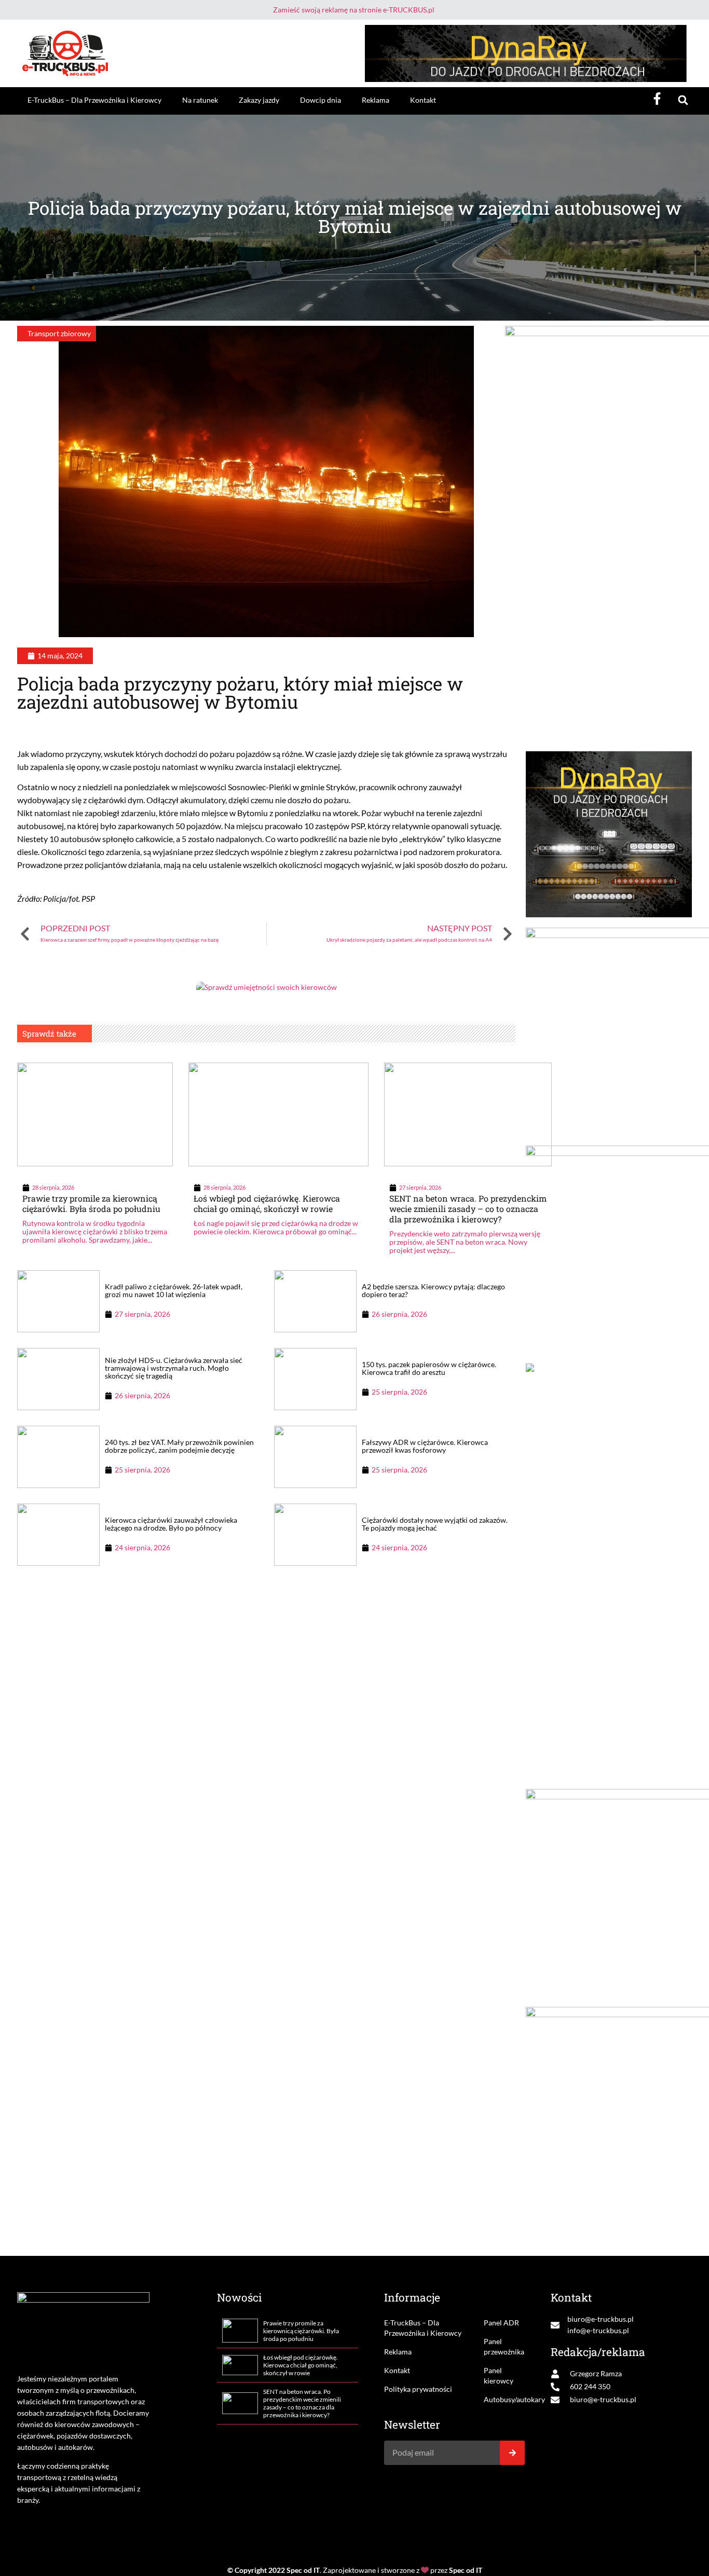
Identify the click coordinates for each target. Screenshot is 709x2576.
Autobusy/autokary (504, 2399)
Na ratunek (200, 100)
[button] (683, 100)
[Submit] (512, 2453)
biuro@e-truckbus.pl (601, 2319)
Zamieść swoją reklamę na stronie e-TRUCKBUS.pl (354, 10)
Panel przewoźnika (504, 2346)
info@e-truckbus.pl (598, 2330)
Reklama (376, 100)
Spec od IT (303, 2570)
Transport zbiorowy (59, 333)
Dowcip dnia (321, 100)
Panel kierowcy (499, 2375)
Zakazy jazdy (259, 100)
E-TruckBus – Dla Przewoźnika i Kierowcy (94, 100)
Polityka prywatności (418, 2389)
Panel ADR (501, 2323)
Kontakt (423, 100)
